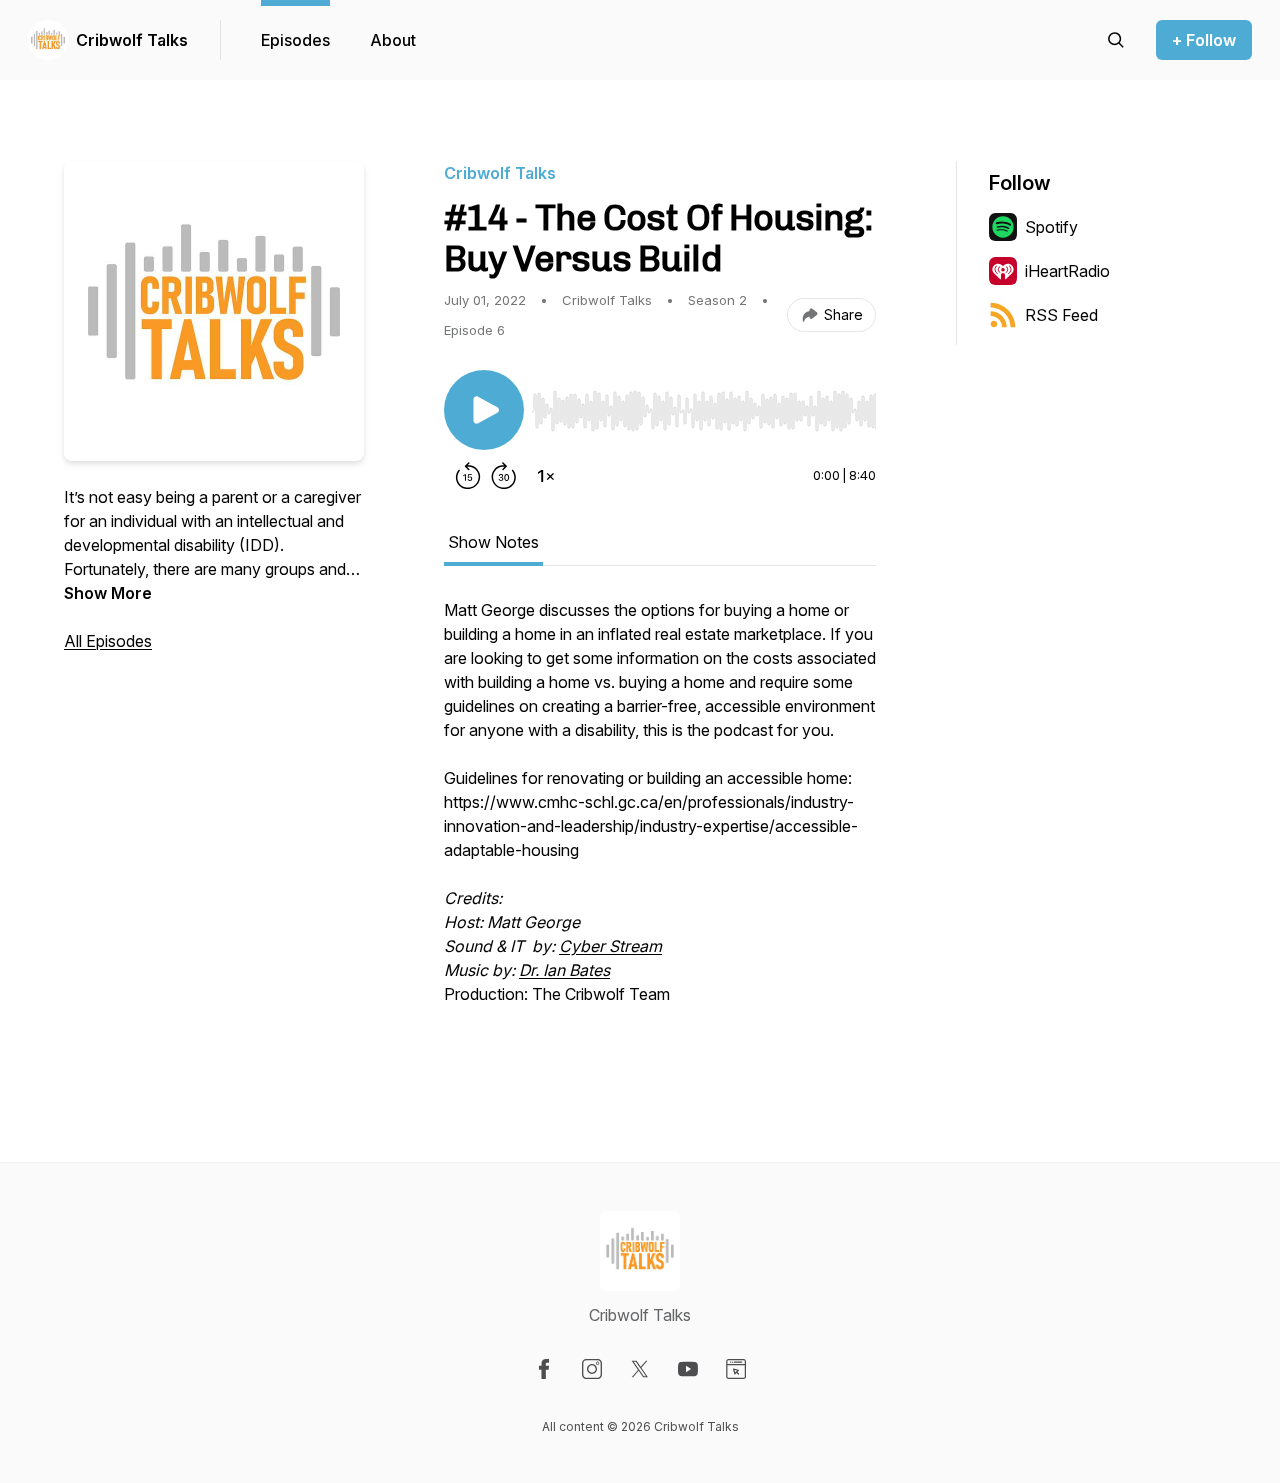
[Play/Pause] (484, 410)
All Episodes (108, 641)
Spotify (1051, 227)
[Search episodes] (1116, 40)
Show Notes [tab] (493, 542)
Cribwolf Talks (132, 40)
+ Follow (1204, 40)
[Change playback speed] (546, 476)
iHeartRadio (1067, 271)
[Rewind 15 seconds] (468, 476)
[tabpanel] (660, 824)
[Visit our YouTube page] (688, 1369)
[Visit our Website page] (736, 1369)
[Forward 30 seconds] (504, 476)
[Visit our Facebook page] (544, 1369)
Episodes (295, 40)
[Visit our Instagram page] (592, 1369)
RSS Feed (1061, 315)
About (393, 40)
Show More (108, 593)
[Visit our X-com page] (640, 1369)
